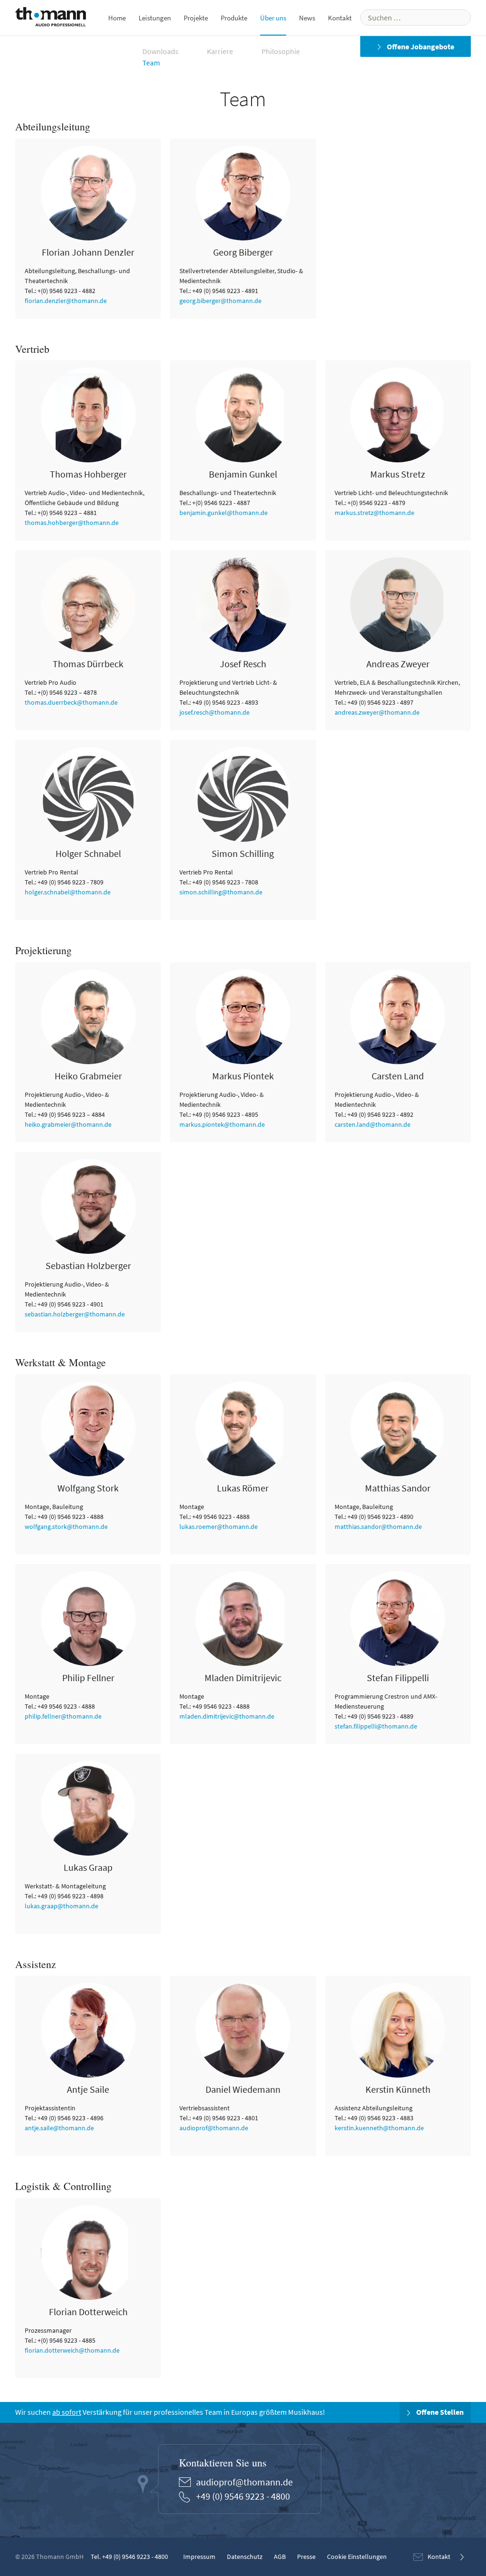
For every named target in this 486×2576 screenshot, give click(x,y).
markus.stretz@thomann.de (374, 513)
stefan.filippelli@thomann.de (376, 1726)
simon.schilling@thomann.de (221, 892)
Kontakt (340, 18)
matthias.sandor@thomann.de (378, 1527)
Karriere (220, 51)
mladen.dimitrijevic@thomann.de (227, 1716)
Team (151, 63)
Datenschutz (245, 2557)
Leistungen (155, 18)
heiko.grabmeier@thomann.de (68, 1124)
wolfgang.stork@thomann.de (66, 1527)
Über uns (273, 18)
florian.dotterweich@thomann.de (72, 2350)
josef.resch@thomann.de (215, 712)
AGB (280, 2557)
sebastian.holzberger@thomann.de (75, 1314)
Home (117, 18)
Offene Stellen (439, 2412)
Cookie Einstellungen (357, 2557)
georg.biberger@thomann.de (220, 301)
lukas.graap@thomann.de (61, 1906)
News (307, 18)
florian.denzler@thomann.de (66, 301)
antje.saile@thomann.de (59, 2128)
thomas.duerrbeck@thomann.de (71, 702)
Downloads (160, 51)
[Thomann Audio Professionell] (51, 19)
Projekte (196, 18)
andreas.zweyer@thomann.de (377, 712)
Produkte (234, 18)
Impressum (199, 2557)
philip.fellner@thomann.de (63, 1716)
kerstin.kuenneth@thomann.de (379, 2128)
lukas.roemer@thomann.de (219, 1527)
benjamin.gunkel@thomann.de (224, 513)
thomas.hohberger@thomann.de (72, 523)
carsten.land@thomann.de (373, 1124)
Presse (306, 2557)
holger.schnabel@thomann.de (68, 892)
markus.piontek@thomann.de (222, 1124)
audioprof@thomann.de (214, 2128)
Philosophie (281, 51)
